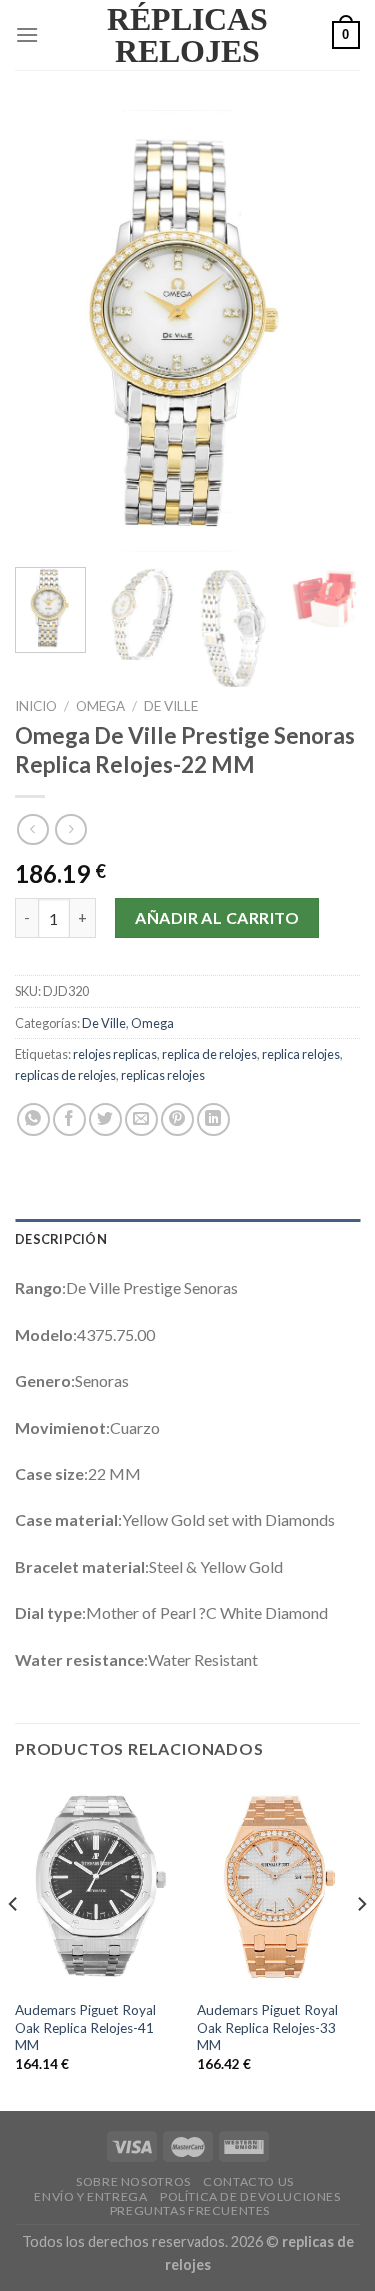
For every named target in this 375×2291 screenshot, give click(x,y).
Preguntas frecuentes (190, 2210)
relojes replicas (115, 1054)
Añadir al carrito (217, 917)
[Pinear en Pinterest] (177, 1119)
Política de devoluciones (250, 2196)
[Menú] (27, 34)
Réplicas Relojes (187, 35)
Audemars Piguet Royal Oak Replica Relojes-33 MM (267, 2027)
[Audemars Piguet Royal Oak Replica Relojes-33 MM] (278, 1885)
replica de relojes (209, 1054)
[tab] (187, 1239)
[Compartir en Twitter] (105, 1119)
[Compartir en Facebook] (69, 1119)
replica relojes (301, 1054)
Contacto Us (248, 2181)
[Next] (328, 331)
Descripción (61, 1239)
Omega (100, 706)
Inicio (36, 706)
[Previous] (47, 331)
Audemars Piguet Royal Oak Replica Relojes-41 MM (85, 2027)
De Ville (171, 706)
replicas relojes (163, 1075)
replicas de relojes (65, 1075)
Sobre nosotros (133, 2181)
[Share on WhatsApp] (33, 1119)
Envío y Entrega (90, 2196)
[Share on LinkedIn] (213, 1119)
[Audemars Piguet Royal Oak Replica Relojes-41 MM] (96, 1885)
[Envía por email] (141, 1119)
